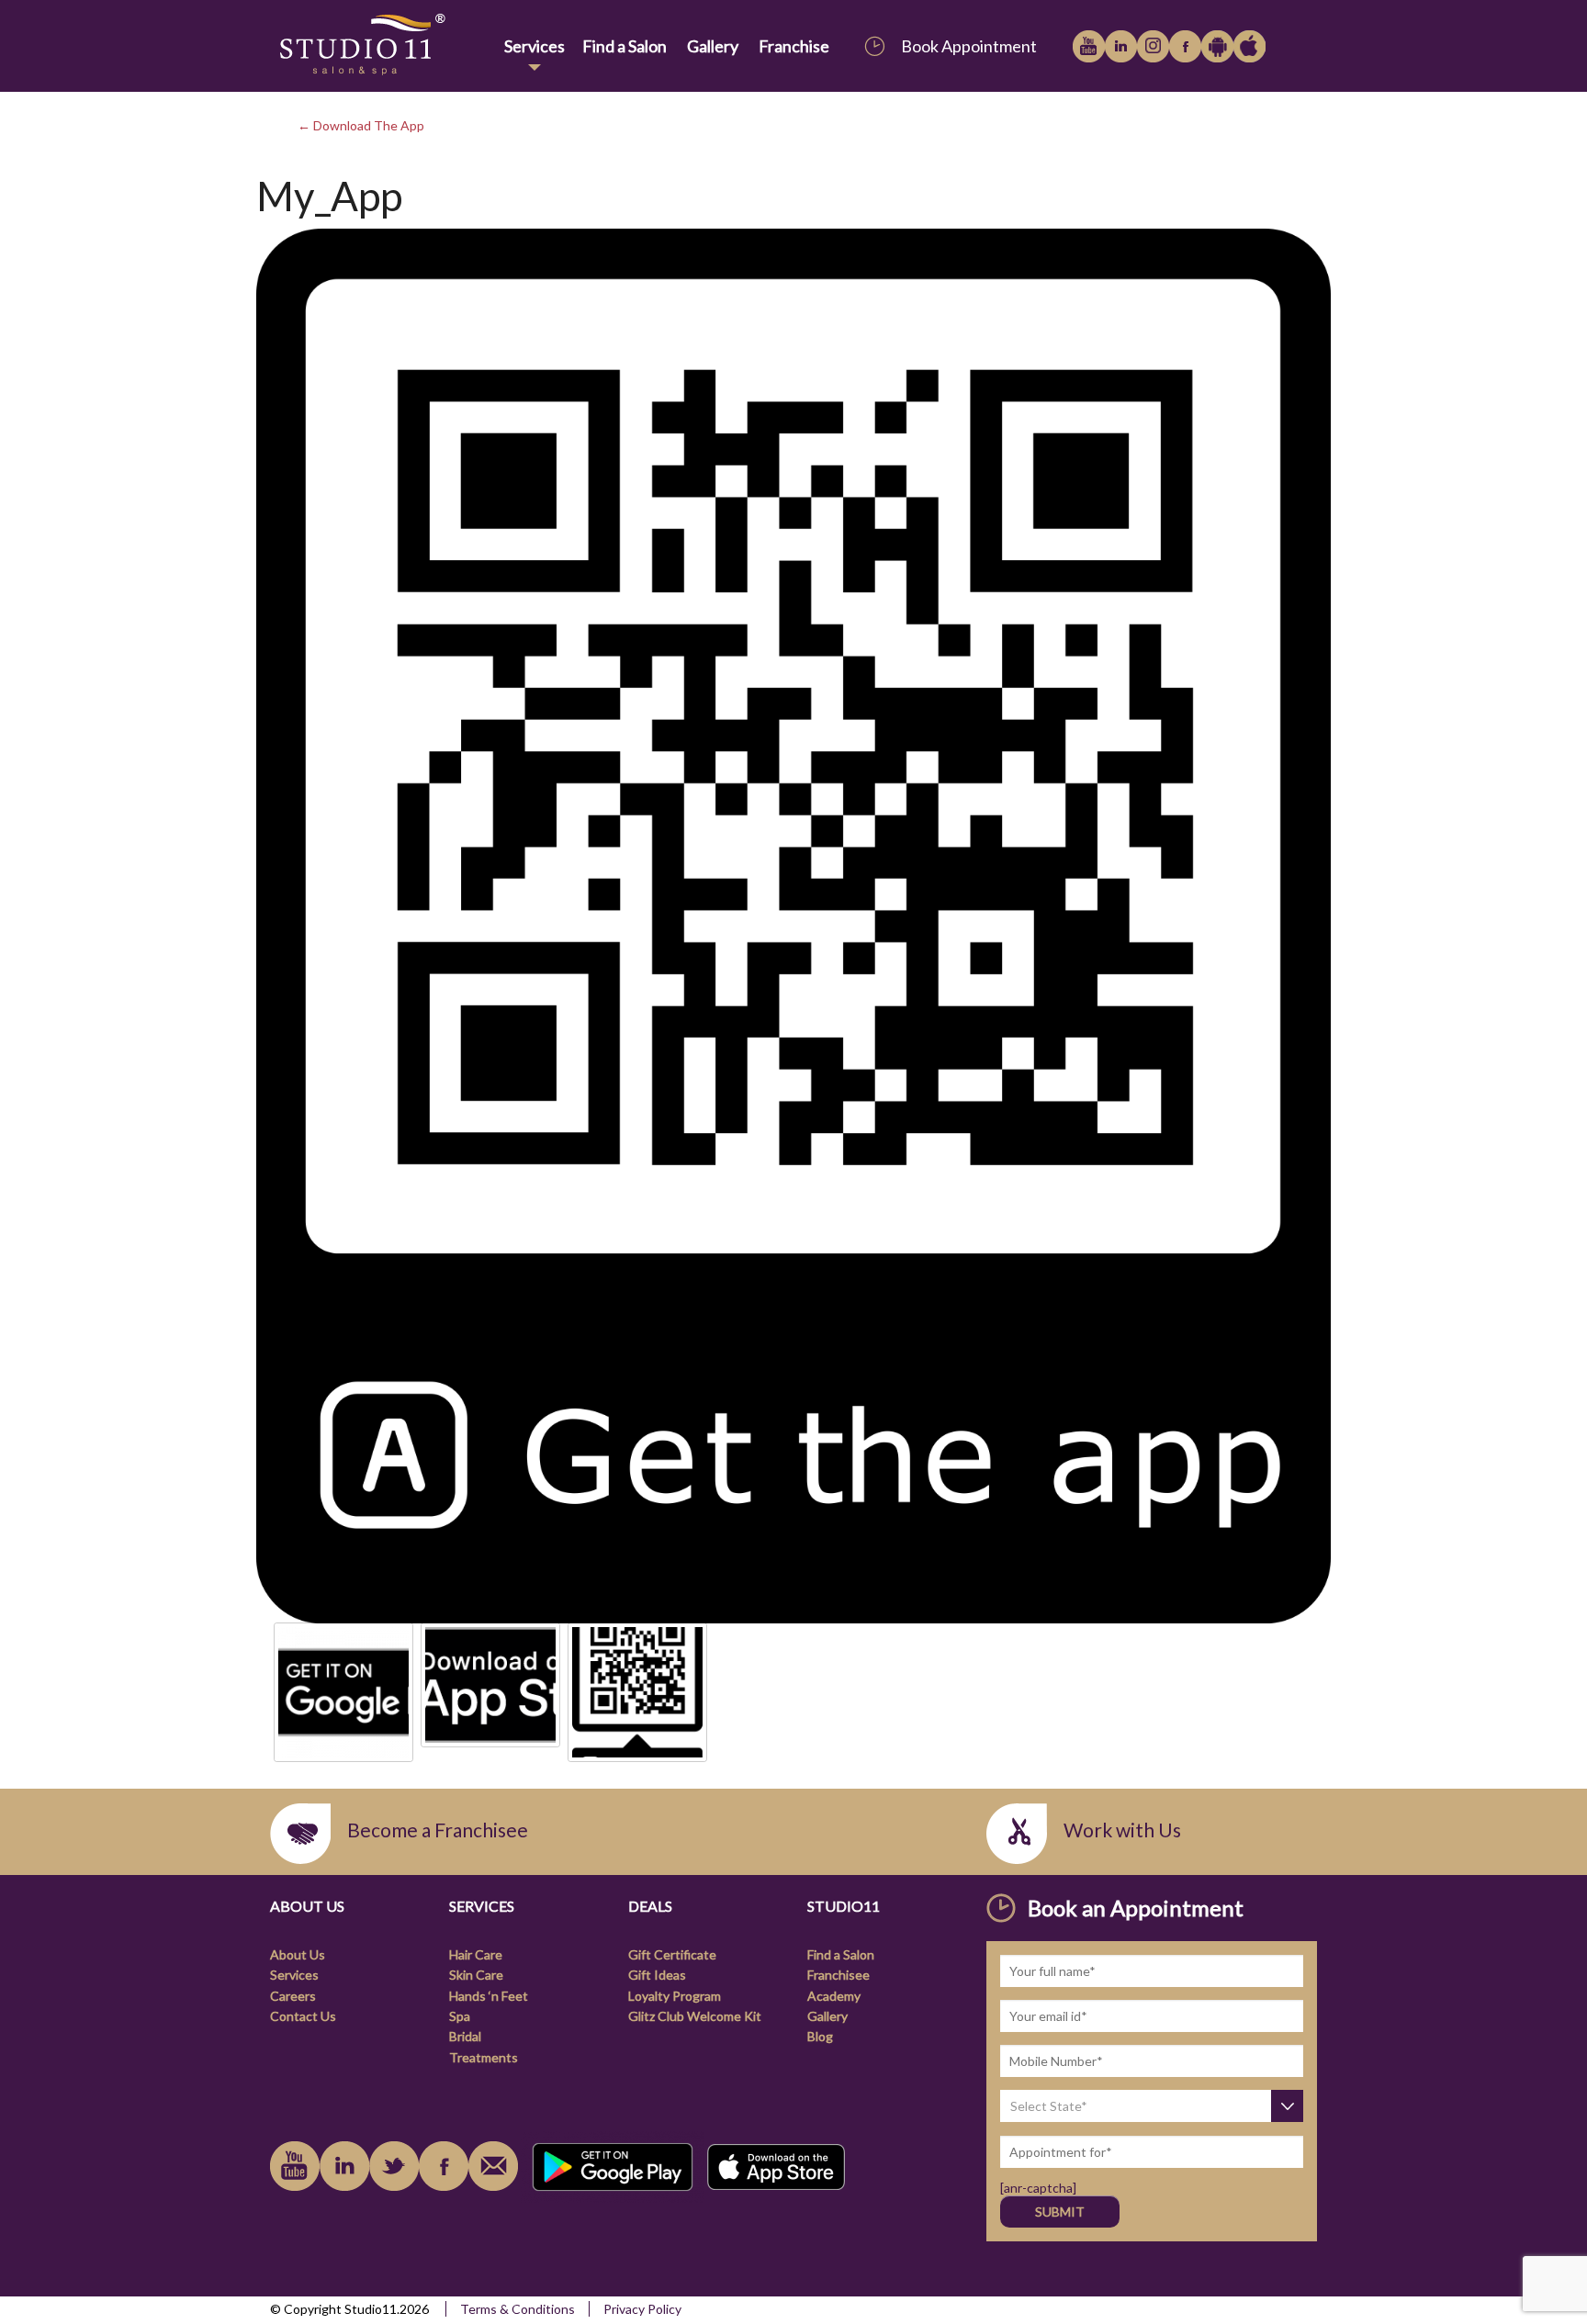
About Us (298, 1954)
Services (535, 46)
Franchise (794, 46)
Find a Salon (625, 46)
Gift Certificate (672, 1954)
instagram (1153, 46)
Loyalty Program (675, 1996)
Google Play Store (1217, 46)
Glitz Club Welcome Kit (695, 2016)
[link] (383, 45)
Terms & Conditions (518, 2309)
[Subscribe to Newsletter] (493, 2166)
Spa (460, 2016)
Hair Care (476, 1954)
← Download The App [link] (361, 125)
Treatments (484, 2057)
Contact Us (303, 2016)
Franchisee (839, 1975)
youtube (1089, 46)
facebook (1185, 46)
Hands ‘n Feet (489, 1996)
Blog (820, 2036)
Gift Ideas (657, 1975)
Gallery (713, 46)
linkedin (1121, 46)
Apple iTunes (1249, 46)
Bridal (465, 2036)
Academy (834, 1996)
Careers (293, 1996)
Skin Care (476, 1975)
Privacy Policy (642, 2309)
